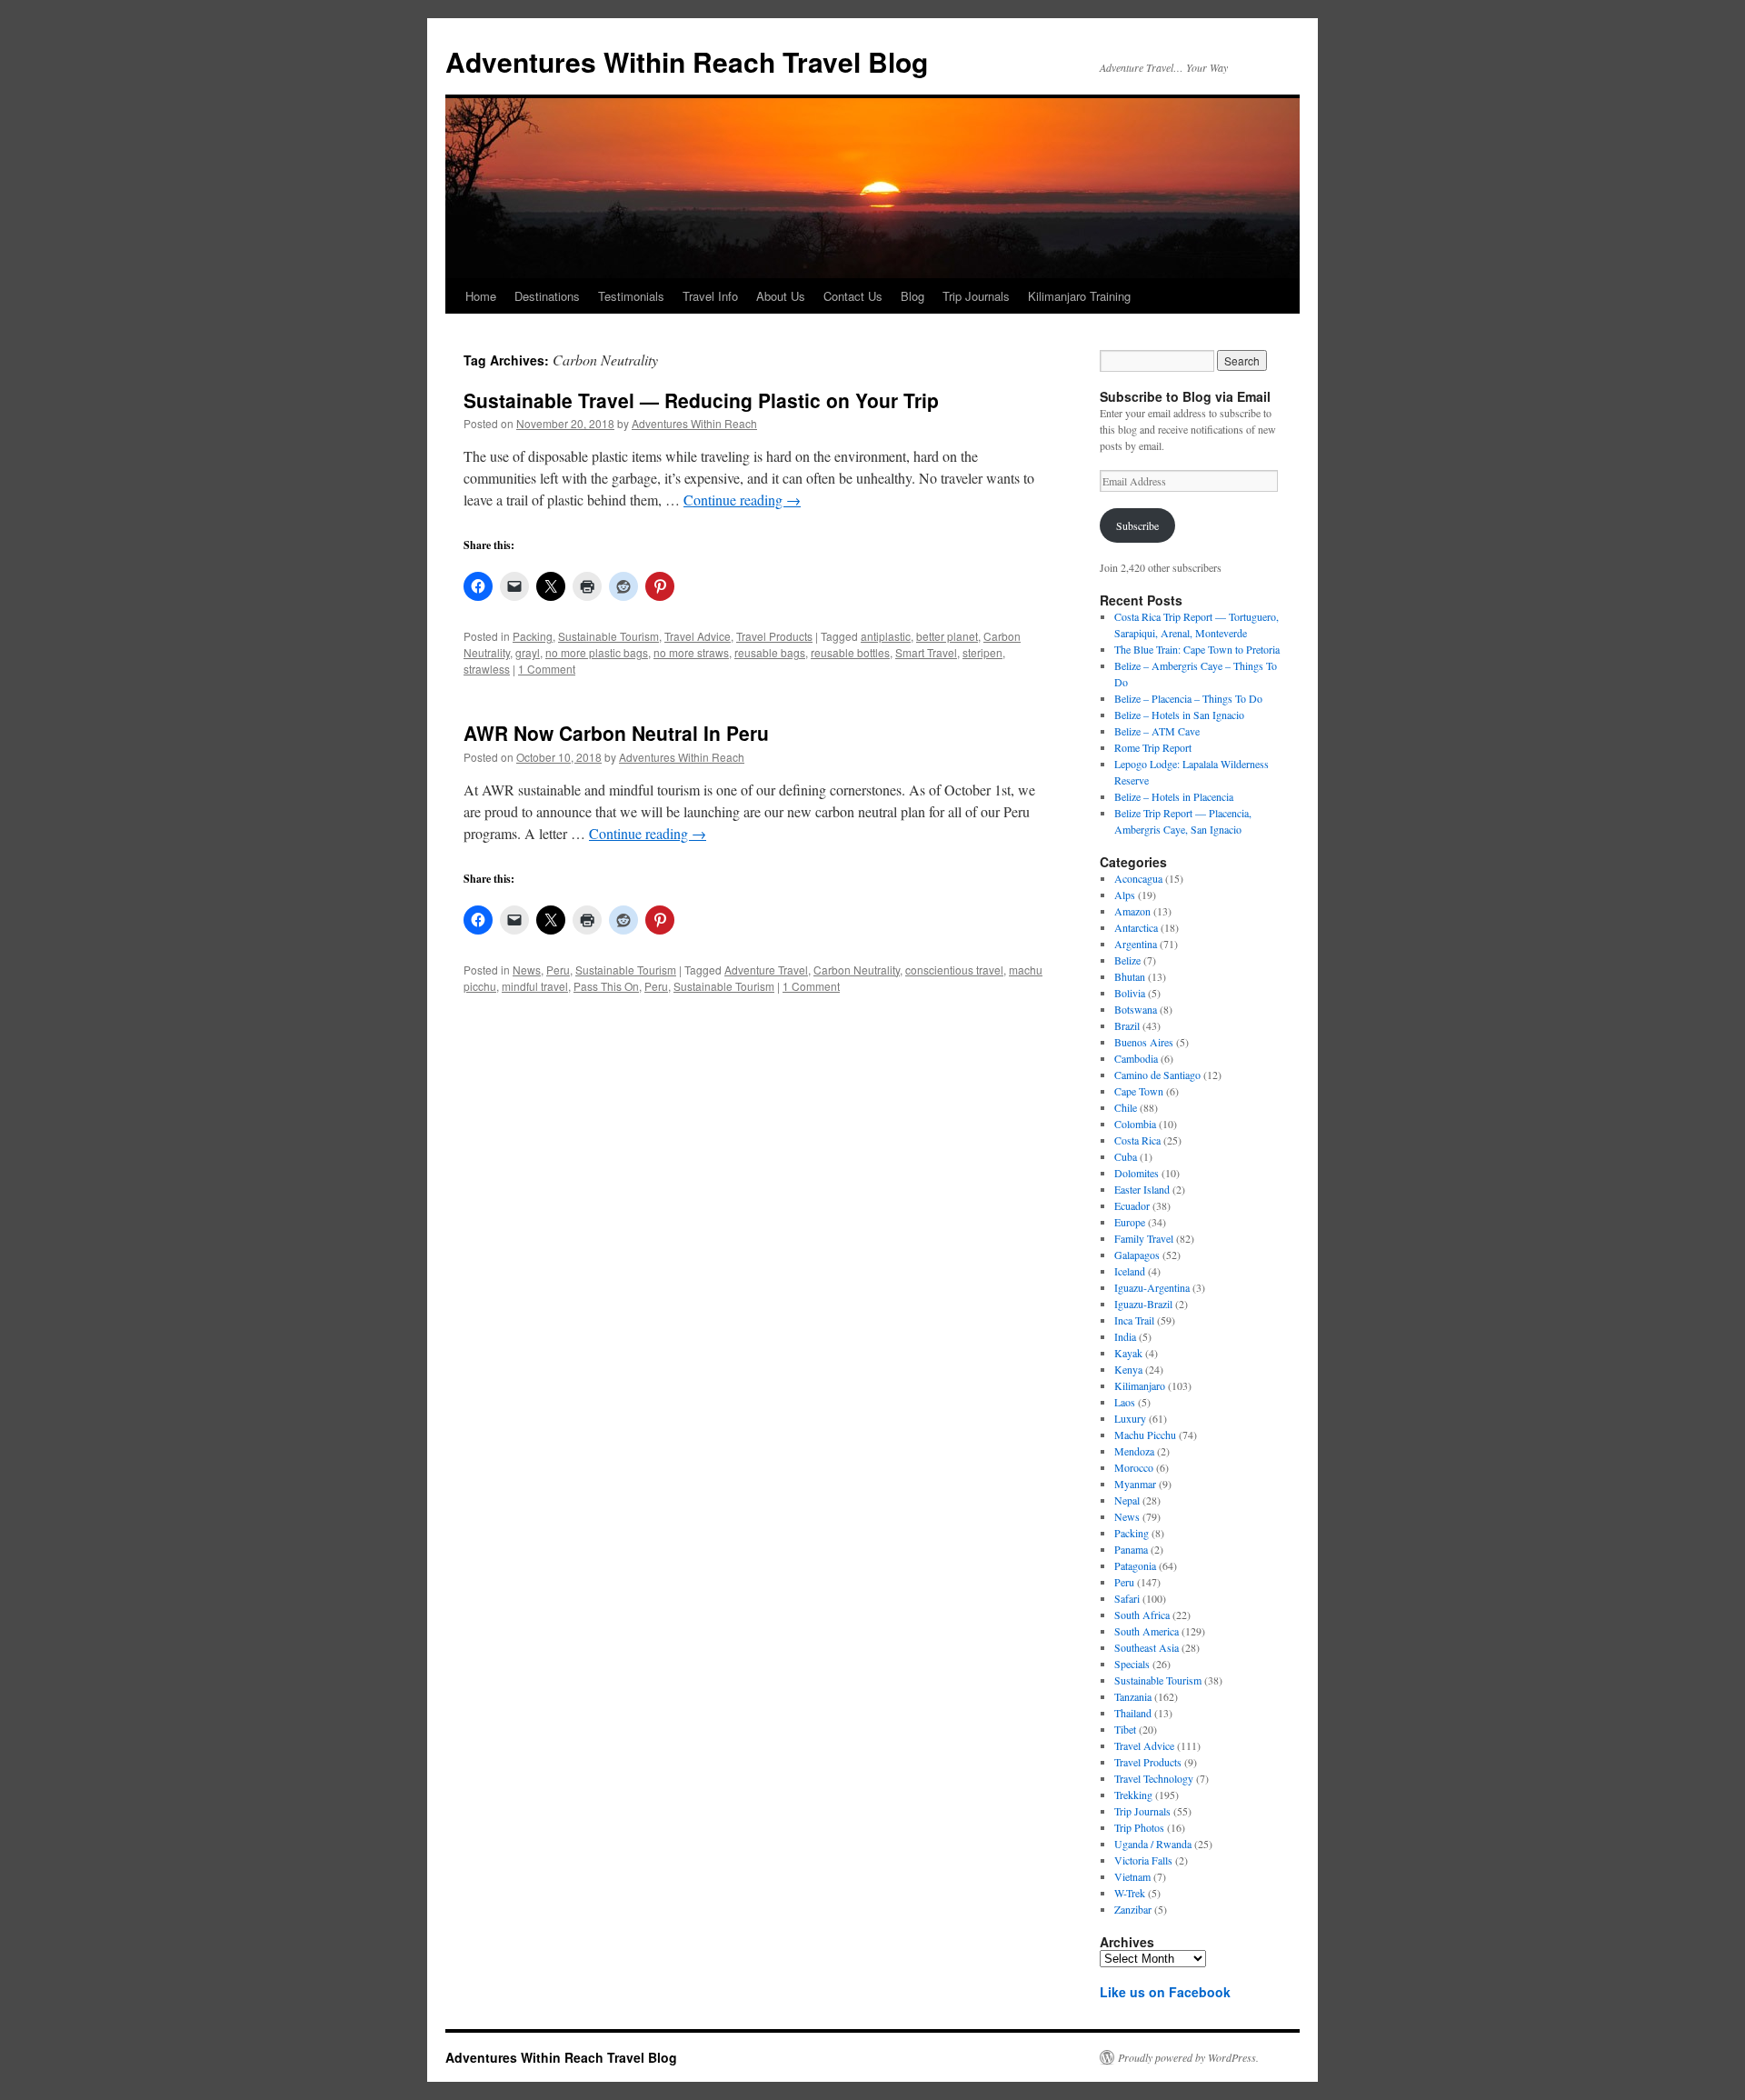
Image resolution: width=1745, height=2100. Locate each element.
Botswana (1136, 1009)
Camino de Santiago (1157, 1075)
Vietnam (1132, 1876)
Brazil (1127, 1025)
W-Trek (1130, 1893)
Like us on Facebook (1165, 1992)
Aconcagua (1138, 878)
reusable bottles (850, 652)
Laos (1125, 1402)
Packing (533, 636)
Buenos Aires (1144, 1042)
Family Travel (1144, 1238)
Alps (1125, 895)
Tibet (1125, 1729)
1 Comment (547, 669)
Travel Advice (698, 636)
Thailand (1133, 1713)
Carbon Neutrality (857, 970)
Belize (1127, 960)
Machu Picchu (1145, 1435)
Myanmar (1135, 1484)
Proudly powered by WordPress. (1188, 2057)
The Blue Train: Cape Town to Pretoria (1197, 649)
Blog (912, 296)
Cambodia (1136, 1058)
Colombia (1135, 1124)
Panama (1131, 1549)
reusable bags (770, 652)
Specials (1132, 1664)
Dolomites (1137, 1173)
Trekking (1133, 1795)
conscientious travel (954, 970)
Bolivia (1130, 993)
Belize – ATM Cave (1157, 731)
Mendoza (1134, 1451)
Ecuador (1132, 1205)
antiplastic (886, 636)
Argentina (1136, 944)
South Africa (1142, 1615)
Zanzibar (1133, 1909)
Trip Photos (1139, 1827)
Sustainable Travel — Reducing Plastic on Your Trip (701, 400)
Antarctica (1136, 927)
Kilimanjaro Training (1079, 296)
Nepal (1127, 1500)
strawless (487, 669)
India (1125, 1336)
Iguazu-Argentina (1152, 1287)
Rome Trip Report (1153, 747)
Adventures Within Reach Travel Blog (687, 61)
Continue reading (742, 500)
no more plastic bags (597, 652)
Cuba (1126, 1156)
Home (481, 296)
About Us (781, 296)
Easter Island (1142, 1189)
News (527, 970)
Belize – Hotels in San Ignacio (1179, 715)
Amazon (1132, 911)
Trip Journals (976, 296)
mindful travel (535, 986)
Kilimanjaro (1140, 1385)
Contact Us (853, 296)
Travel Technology (1154, 1778)
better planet (947, 636)
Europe (1130, 1222)
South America (1147, 1631)
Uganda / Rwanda (1153, 1844)
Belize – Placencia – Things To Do (1188, 698)
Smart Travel (926, 652)
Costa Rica (1137, 1140)
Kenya (1128, 1369)
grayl (528, 652)
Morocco (1134, 1467)
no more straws (691, 652)
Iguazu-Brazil (1143, 1304)
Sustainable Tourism (608, 636)
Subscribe (1137, 525)
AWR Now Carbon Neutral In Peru (616, 733)
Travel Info (710, 296)
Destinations (547, 296)
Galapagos (1137, 1255)
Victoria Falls (1143, 1860)
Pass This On (606, 986)
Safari (1127, 1598)
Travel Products (774, 636)
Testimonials (631, 296)
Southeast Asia (1147, 1647)
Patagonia (1135, 1565)
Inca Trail (1134, 1320)
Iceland (1130, 1271)
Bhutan (1130, 976)
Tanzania (1133, 1696)
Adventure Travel (766, 970)
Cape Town (1139, 1091)
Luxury (1130, 1418)
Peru (558, 970)
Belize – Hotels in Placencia (1174, 796)
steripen (982, 652)
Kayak (1128, 1353)
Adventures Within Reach (694, 423)
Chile (1126, 1107)
